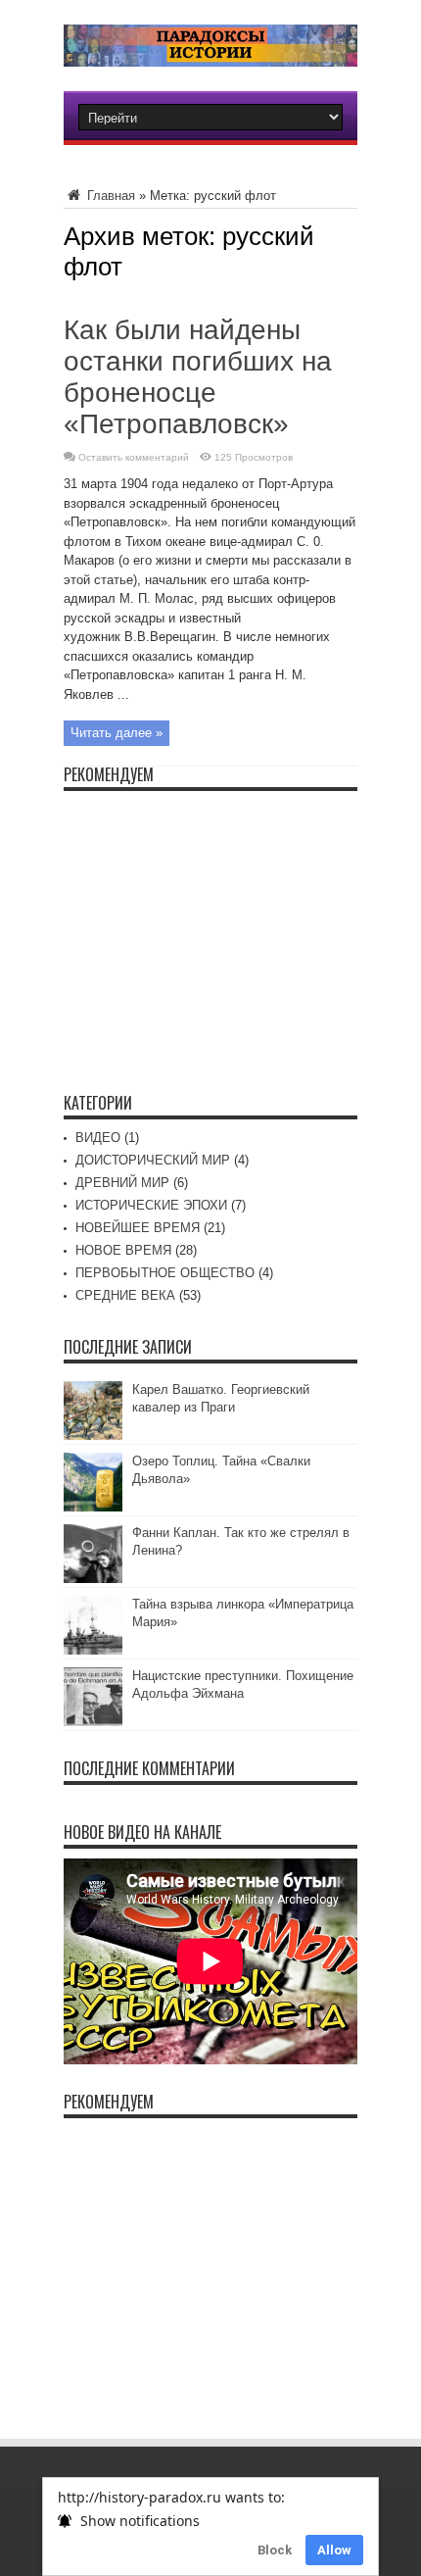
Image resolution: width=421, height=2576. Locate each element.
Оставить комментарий (134, 457)
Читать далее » (117, 733)
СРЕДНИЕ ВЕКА (125, 1295)
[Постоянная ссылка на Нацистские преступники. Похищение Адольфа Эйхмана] (93, 1722)
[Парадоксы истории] (210, 52)
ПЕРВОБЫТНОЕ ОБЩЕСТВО (165, 1273)
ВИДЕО (98, 1138)
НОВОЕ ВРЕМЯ (123, 1250)
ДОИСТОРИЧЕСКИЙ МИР (153, 1160)
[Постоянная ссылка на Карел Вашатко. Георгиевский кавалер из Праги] (93, 1436)
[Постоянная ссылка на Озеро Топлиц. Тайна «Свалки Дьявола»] (93, 1507)
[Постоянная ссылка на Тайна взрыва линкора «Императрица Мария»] (93, 1650)
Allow (334, 2550)
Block (275, 2550)
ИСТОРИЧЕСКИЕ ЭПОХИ (151, 1205)
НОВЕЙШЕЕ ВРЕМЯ (138, 1228)
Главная (109, 196)
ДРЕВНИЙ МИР (122, 1183)
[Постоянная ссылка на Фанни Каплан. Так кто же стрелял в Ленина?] (93, 1579)
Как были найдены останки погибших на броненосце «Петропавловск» (198, 377)
